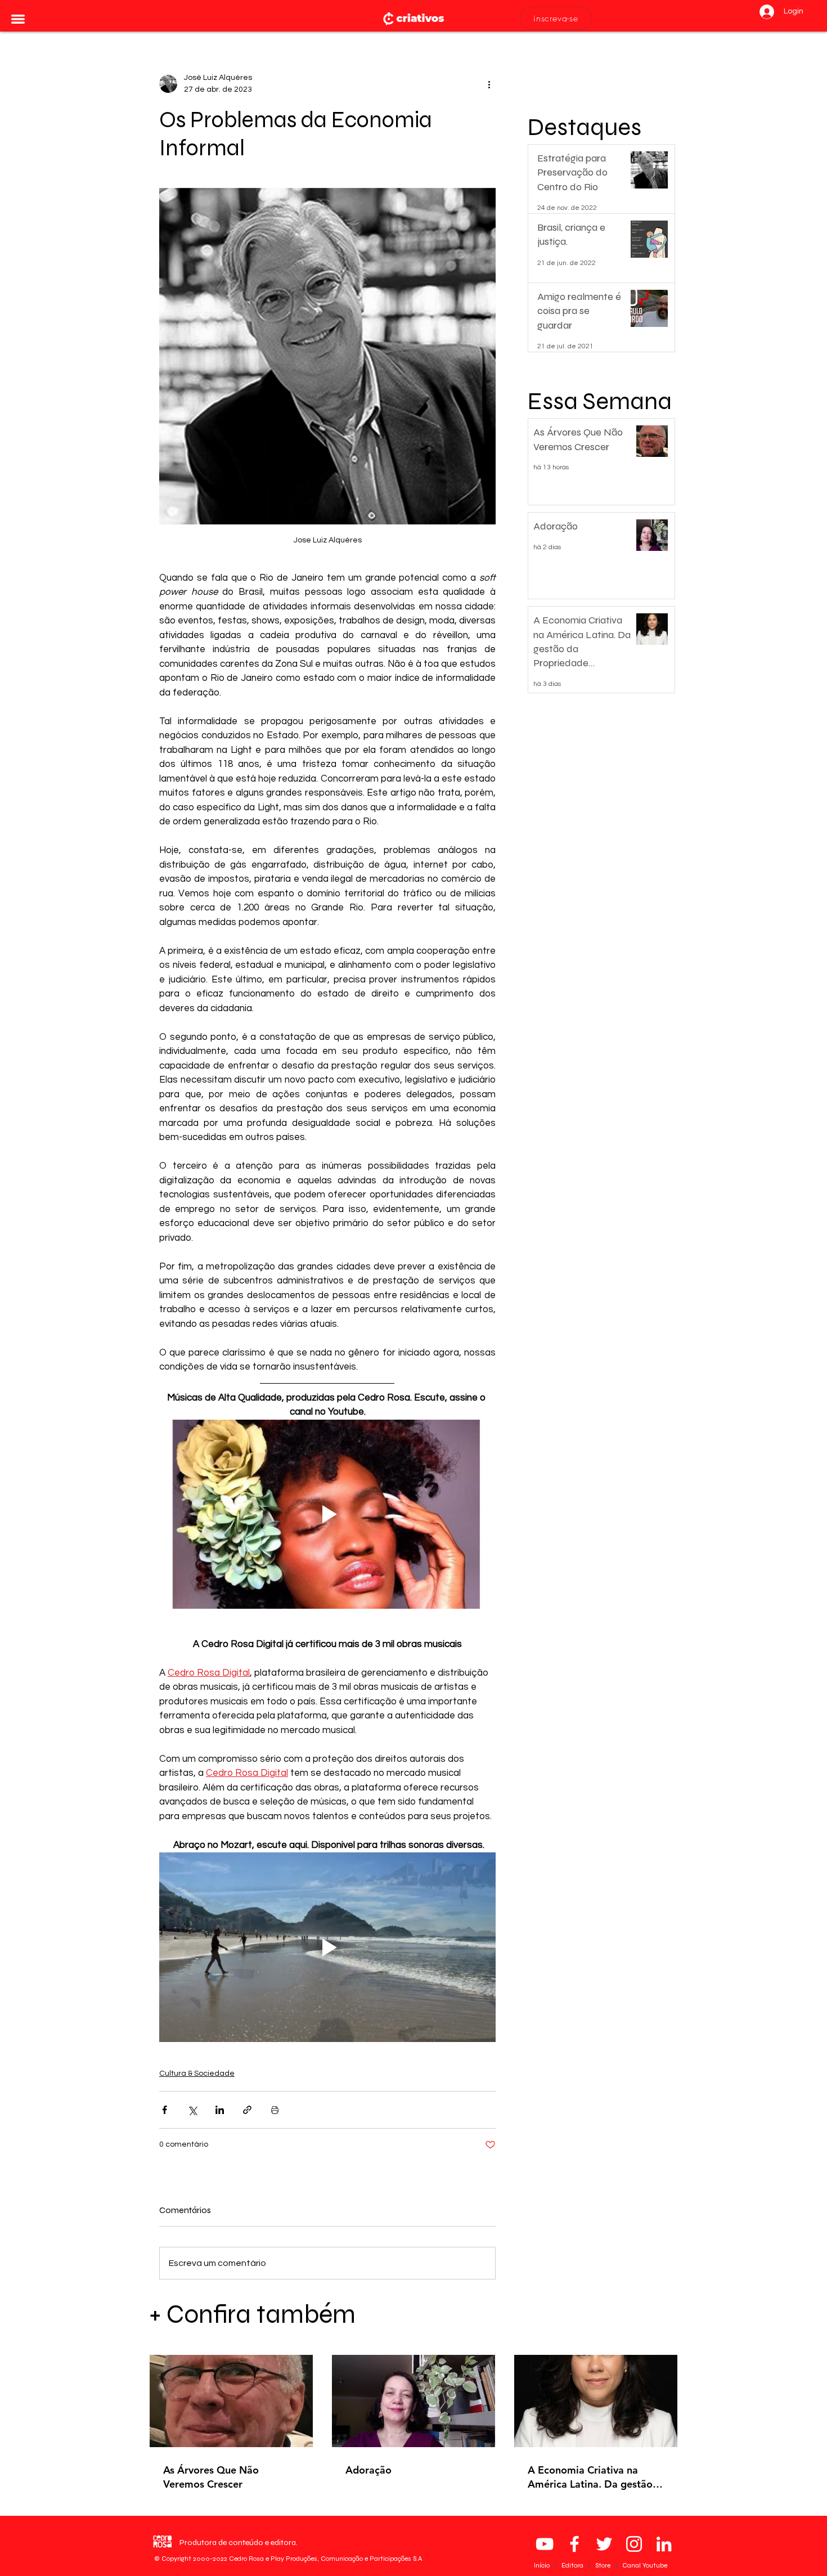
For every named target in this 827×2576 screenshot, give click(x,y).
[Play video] (327, 1514)
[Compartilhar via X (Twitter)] (192, 2110)
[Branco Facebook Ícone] (574, 2544)
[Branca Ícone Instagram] (634, 2544)
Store (604, 2565)
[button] (18, 19)
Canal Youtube (645, 2565)
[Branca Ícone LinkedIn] (664, 2544)
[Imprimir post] (275, 2110)
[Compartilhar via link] (247, 2110)
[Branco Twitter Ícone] (604, 2544)
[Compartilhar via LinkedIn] (220, 2110)
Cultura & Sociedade (197, 2074)
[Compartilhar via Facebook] (165, 2110)
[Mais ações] (489, 84)
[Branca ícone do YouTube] (545, 2544)
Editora (573, 2565)
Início (543, 2565)
